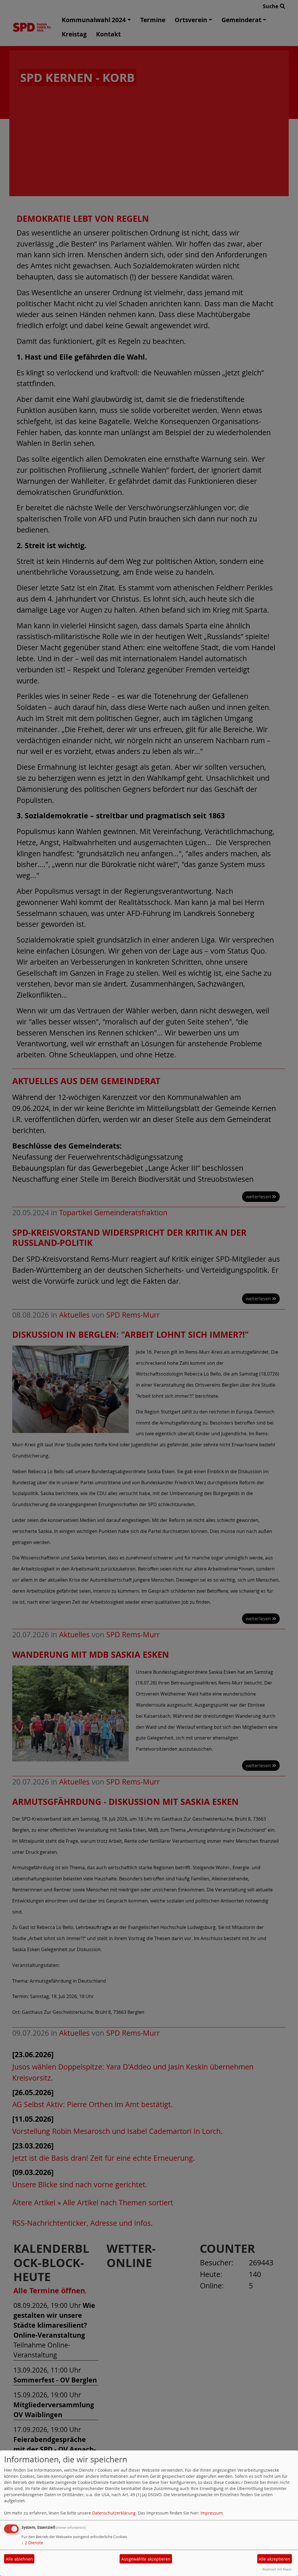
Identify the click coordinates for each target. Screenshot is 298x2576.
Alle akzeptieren (274, 2559)
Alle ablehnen (19, 2559)
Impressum (212, 2513)
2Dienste (32, 2543)
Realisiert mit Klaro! (277, 2569)
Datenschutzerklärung (114, 2513)
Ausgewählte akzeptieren (146, 2559)
